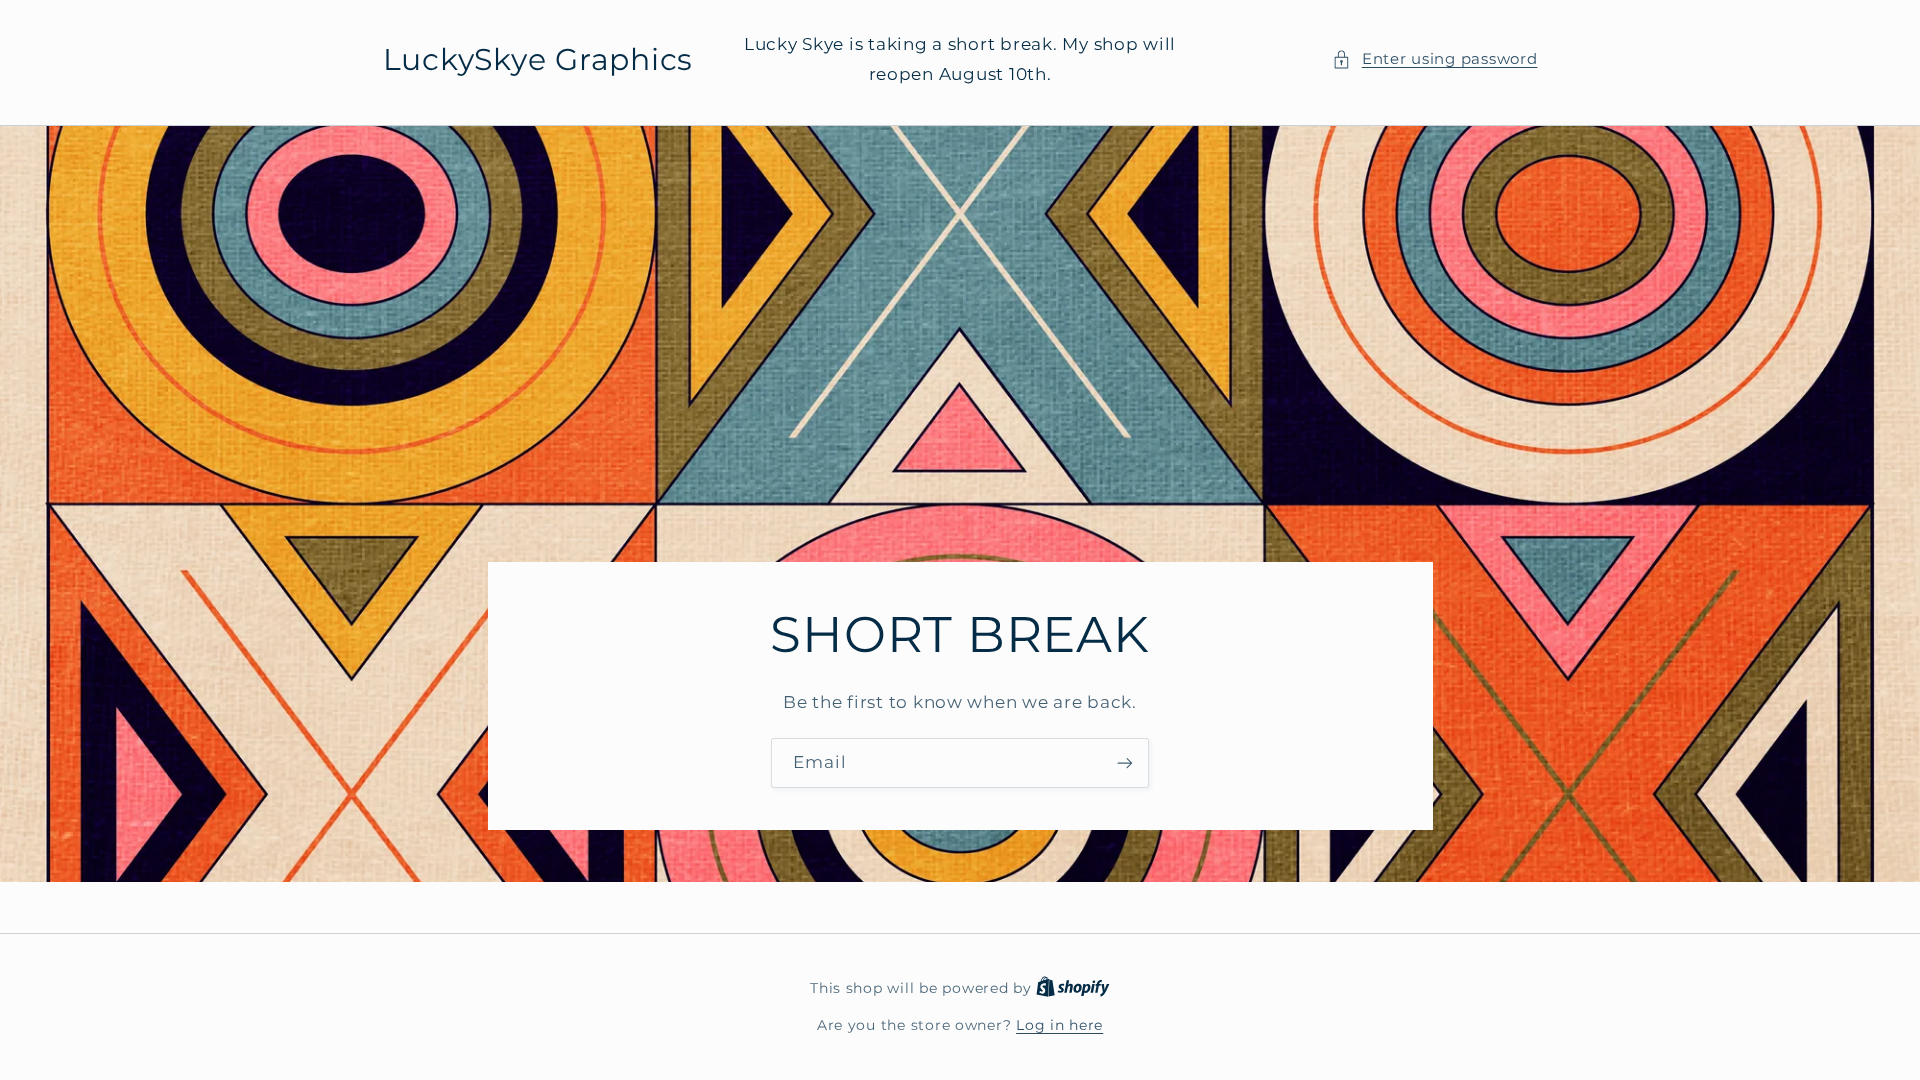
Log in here (1059, 1025)
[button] (1434, 60)
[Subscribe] (1125, 762)
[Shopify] (1073, 988)
